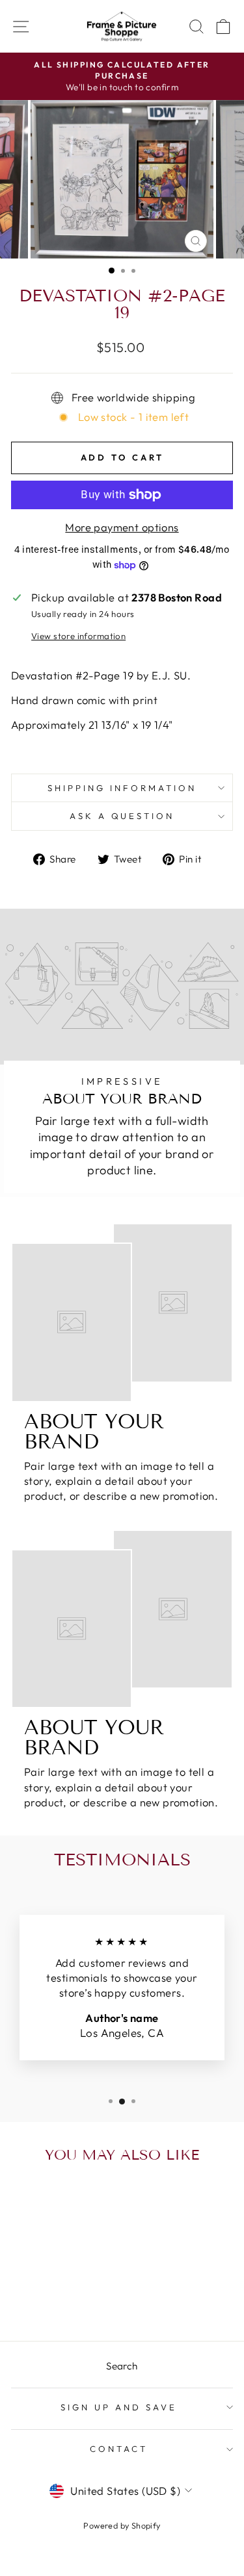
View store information (78, 636)
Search (122, 2366)
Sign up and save (119, 2407)
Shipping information (122, 788)
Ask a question (122, 816)
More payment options (122, 527)
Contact (119, 2449)
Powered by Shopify (122, 2525)
